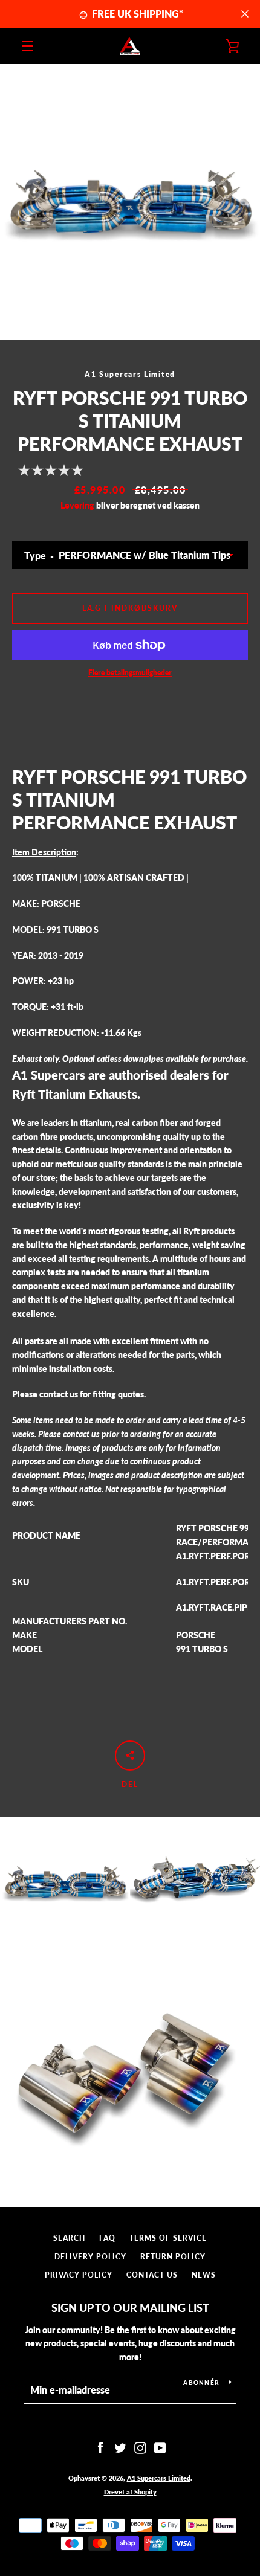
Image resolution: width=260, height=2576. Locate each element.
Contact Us (152, 2275)
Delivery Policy (90, 2257)
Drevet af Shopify (130, 2492)
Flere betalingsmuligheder (130, 673)
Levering (77, 505)
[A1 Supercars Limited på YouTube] (160, 2447)
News (204, 2275)
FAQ (107, 2238)
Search (69, 2238)
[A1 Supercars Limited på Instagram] (140, 2447)
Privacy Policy (79, 2275)
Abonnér (201, 2383)
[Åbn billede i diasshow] (130, 202)
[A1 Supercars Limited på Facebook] (100, 2447)
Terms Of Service (168, 2238)
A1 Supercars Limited (159, 2478)
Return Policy (173, 2257)
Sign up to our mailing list (130, 2308)
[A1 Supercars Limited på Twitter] (120, 2447)
